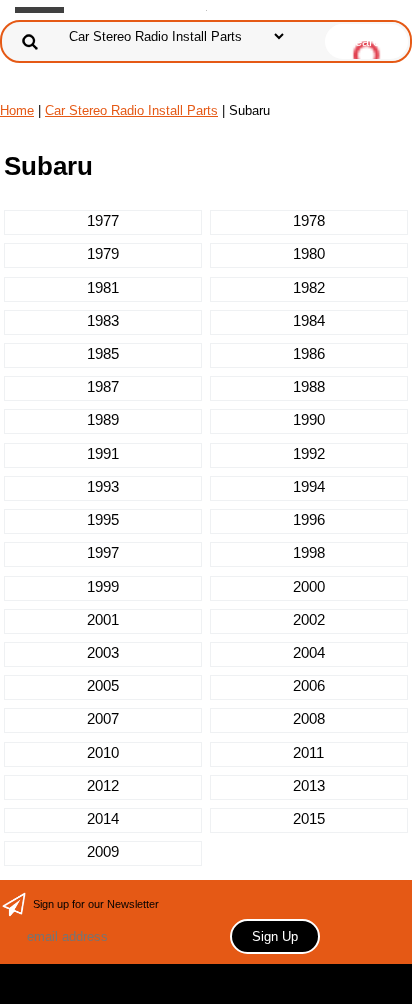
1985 (103, 353)
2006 (309, 685)
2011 (308, 752)
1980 (309, 253)
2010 (103, 752)
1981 (103, 287)
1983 (103, 320)
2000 (309, 586)
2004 (309, 652)
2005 (103, 685)
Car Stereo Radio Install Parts (131, 110)
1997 (103, 552)
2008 (309, 718)
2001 (103, 619)
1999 (103, 586)
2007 (103, 718)
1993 (103, 486)
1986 (309, 353)
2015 (309, 818)
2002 (309, 619)
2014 (103, 818)
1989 (103, 419)
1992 (309, 453)
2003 (103, 652)
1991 (103, 453)
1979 (103, 253)
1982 (309, 287)
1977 (103, 220)
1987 (103, 386)
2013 (309, 785)
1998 (309, 552)
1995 (103, 519)
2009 (103, 851)
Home (17, 110)
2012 (103, 785)
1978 (309, 220)
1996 (309, 519)
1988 (309, 386)
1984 (309, 320)
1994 (309, 486)
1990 (309, 419)
